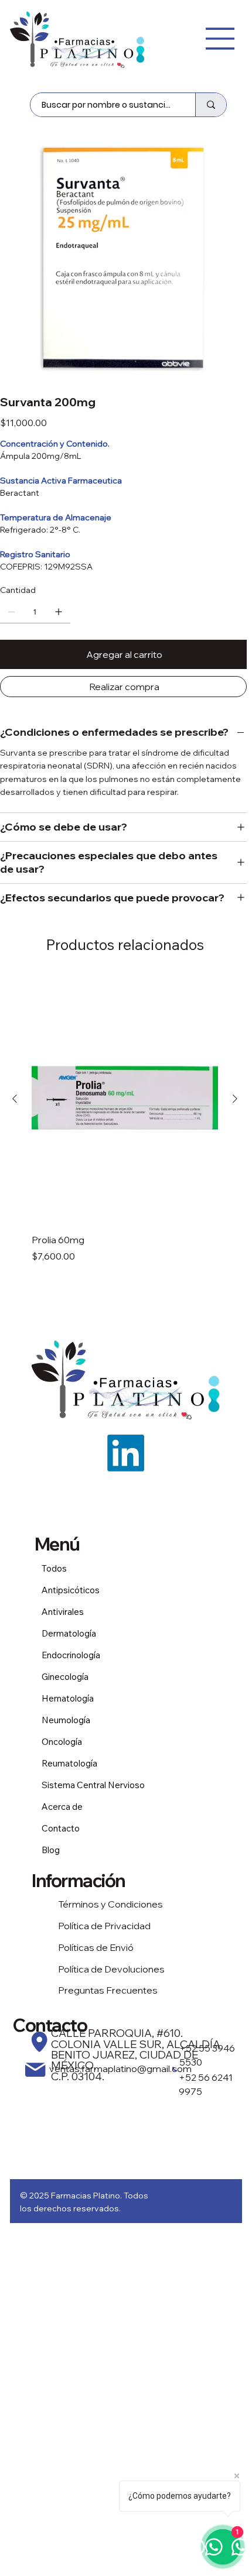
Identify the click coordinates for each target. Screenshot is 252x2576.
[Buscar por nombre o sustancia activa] (211, 105)
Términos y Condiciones (110, 1904)
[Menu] (220, 39)
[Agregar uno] (59, 612)
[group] (125, 1119)
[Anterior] (15, 1099)
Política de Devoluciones (111, 1969)
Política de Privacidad (104, 1926)
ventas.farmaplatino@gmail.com (120, 2069)
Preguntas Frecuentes (108, 1990)
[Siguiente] (235, 1099)
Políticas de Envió (96, 1947)
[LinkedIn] (126, 1453)
